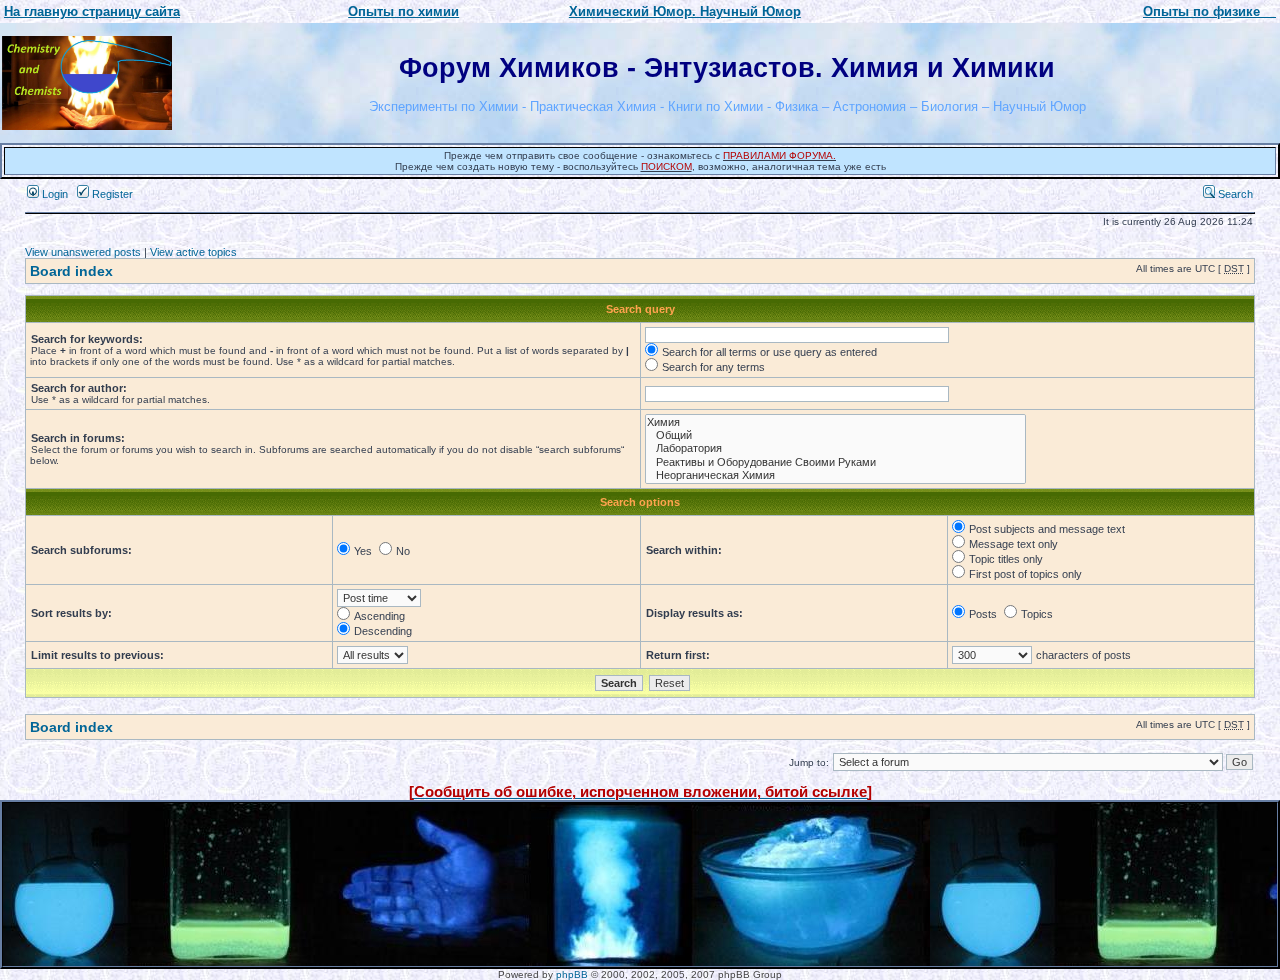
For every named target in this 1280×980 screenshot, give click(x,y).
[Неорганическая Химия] (835, 475)
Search (1234, 194)
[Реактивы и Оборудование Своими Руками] (835, 462)
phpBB (572, 974)
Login (53, 194)
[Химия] (835, 422)
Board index (71, 271)
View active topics (193, 252)
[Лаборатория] (835, 448)
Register (111, 194)
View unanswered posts (83, 252)
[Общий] (835, 435)
